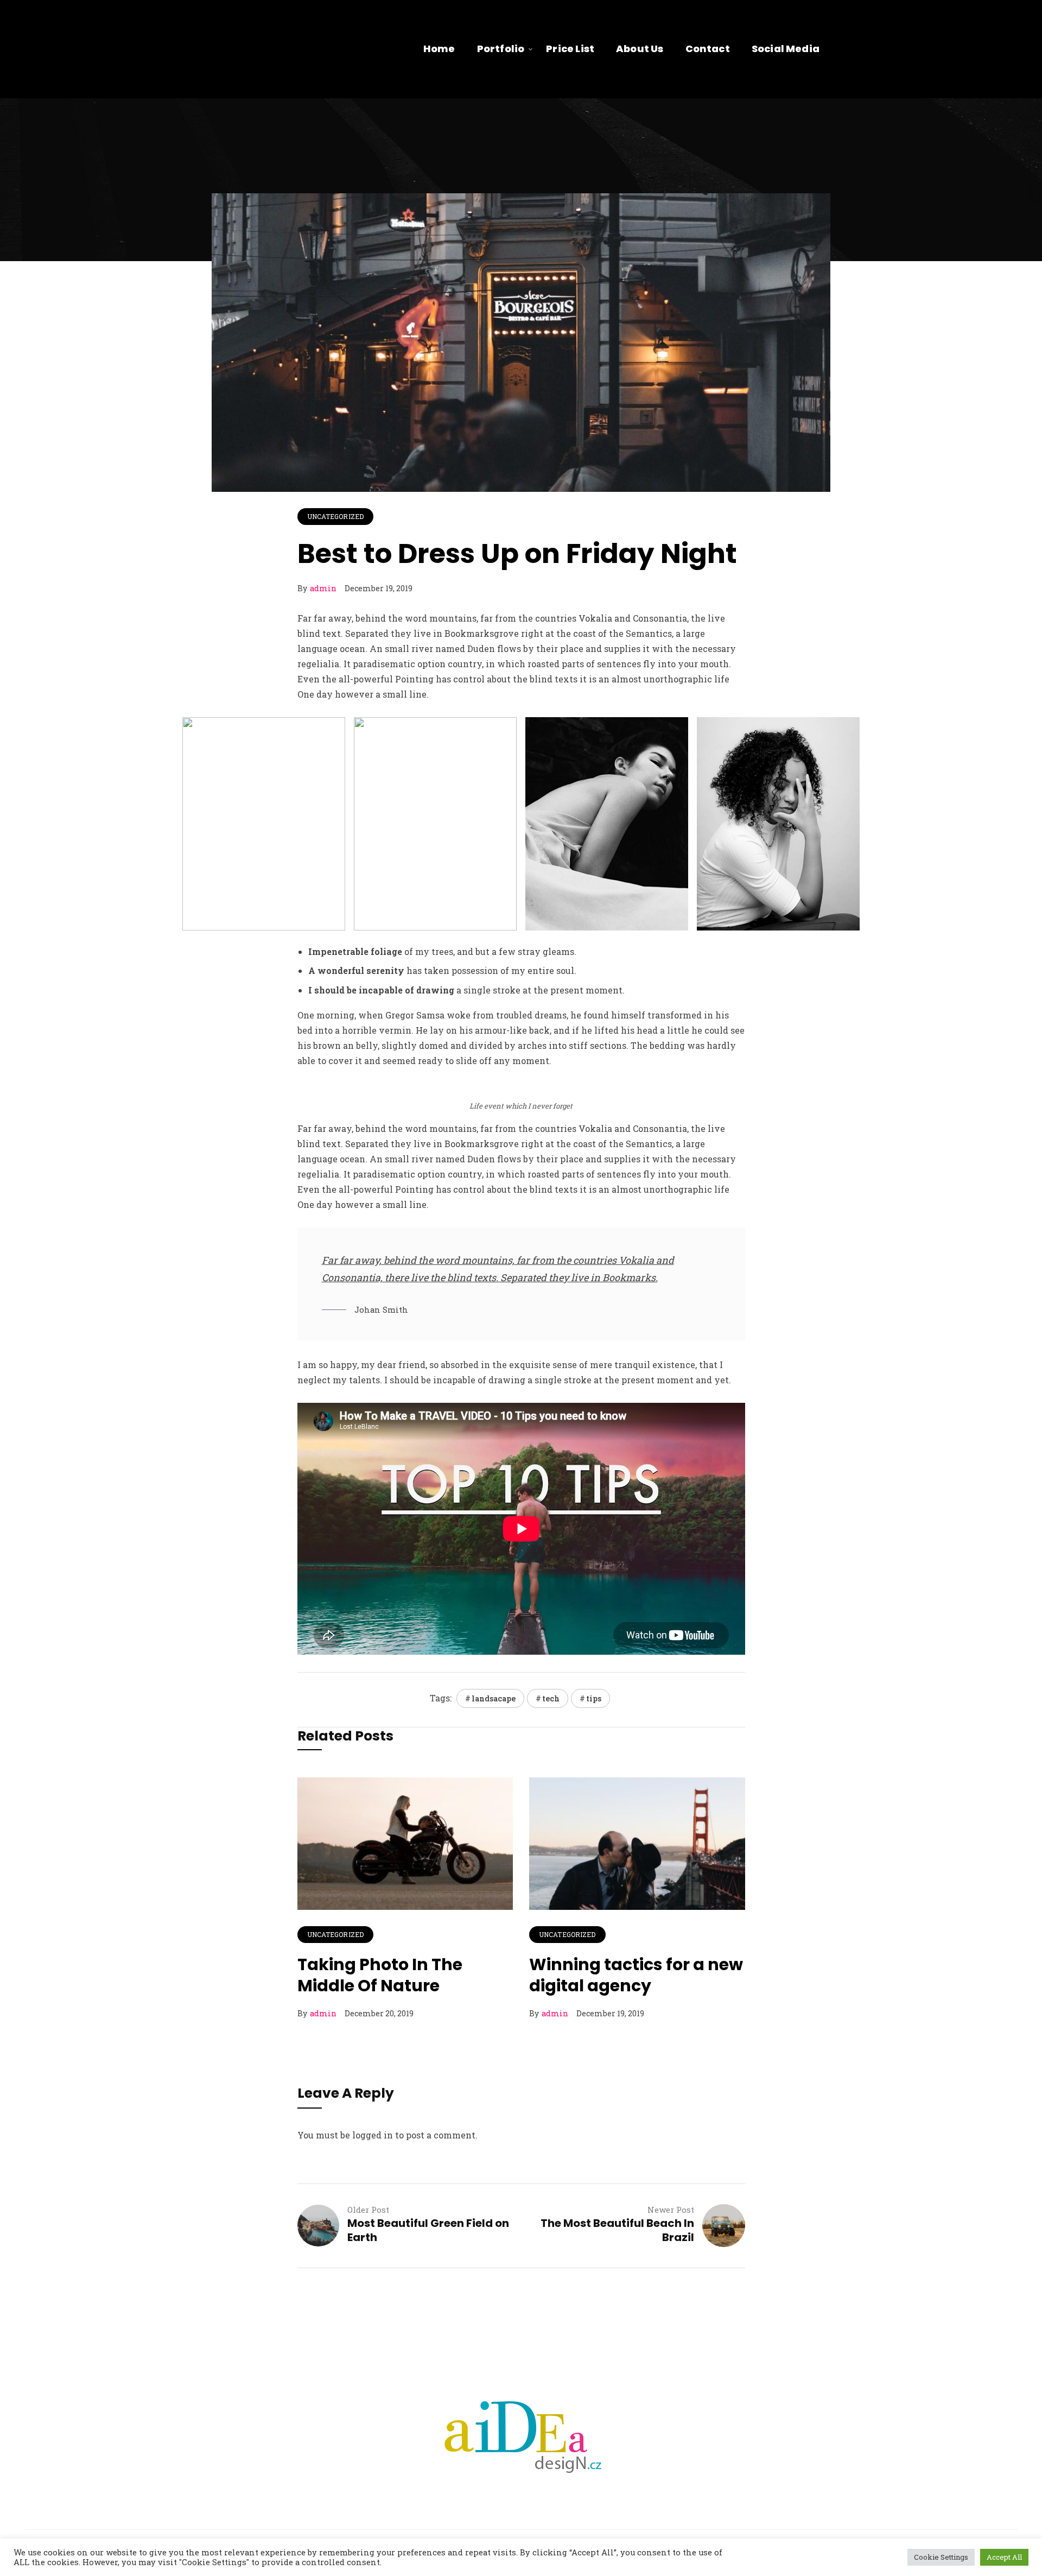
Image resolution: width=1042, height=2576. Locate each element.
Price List (570, 49)
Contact (708, 49)
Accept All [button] (1004, 2557)
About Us (640, 49)
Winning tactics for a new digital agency (636, 1975)
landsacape (494, 1698)
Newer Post (671, 2210)
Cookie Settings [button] (941, 2557)
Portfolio (501, 49)
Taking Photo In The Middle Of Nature (380, 1975)
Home (439, 49)
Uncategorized (336, 516)
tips (594, 1698)
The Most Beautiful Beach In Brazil (617, 2230)
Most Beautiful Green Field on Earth (428, 2230)
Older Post (368, 2210)
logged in (373, 2135)
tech (551, 1698)
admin (323, 588)
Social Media (786, 49)
